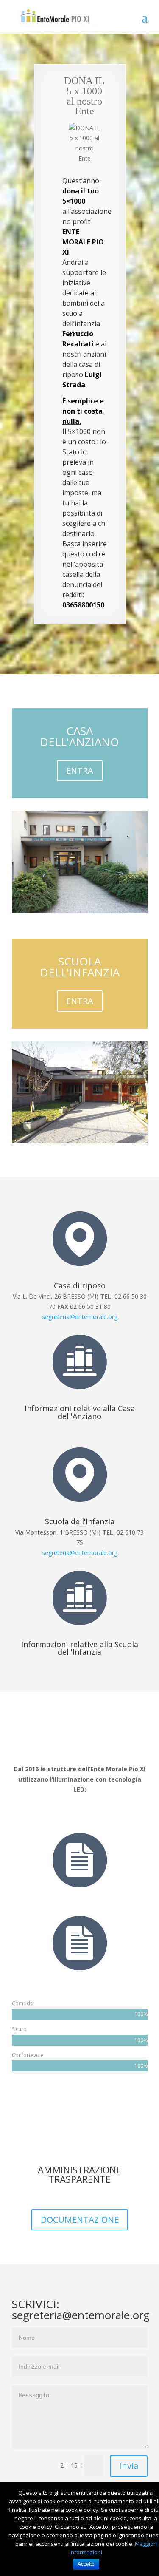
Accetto (86, 2564)
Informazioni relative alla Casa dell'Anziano (80, 1412)
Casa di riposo (80, 1285)
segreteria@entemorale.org (80, 1317)
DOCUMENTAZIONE (80, 2220)
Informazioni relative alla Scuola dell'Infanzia (80, 1648)
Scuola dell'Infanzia (80, 1521)
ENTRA (80, 770)
